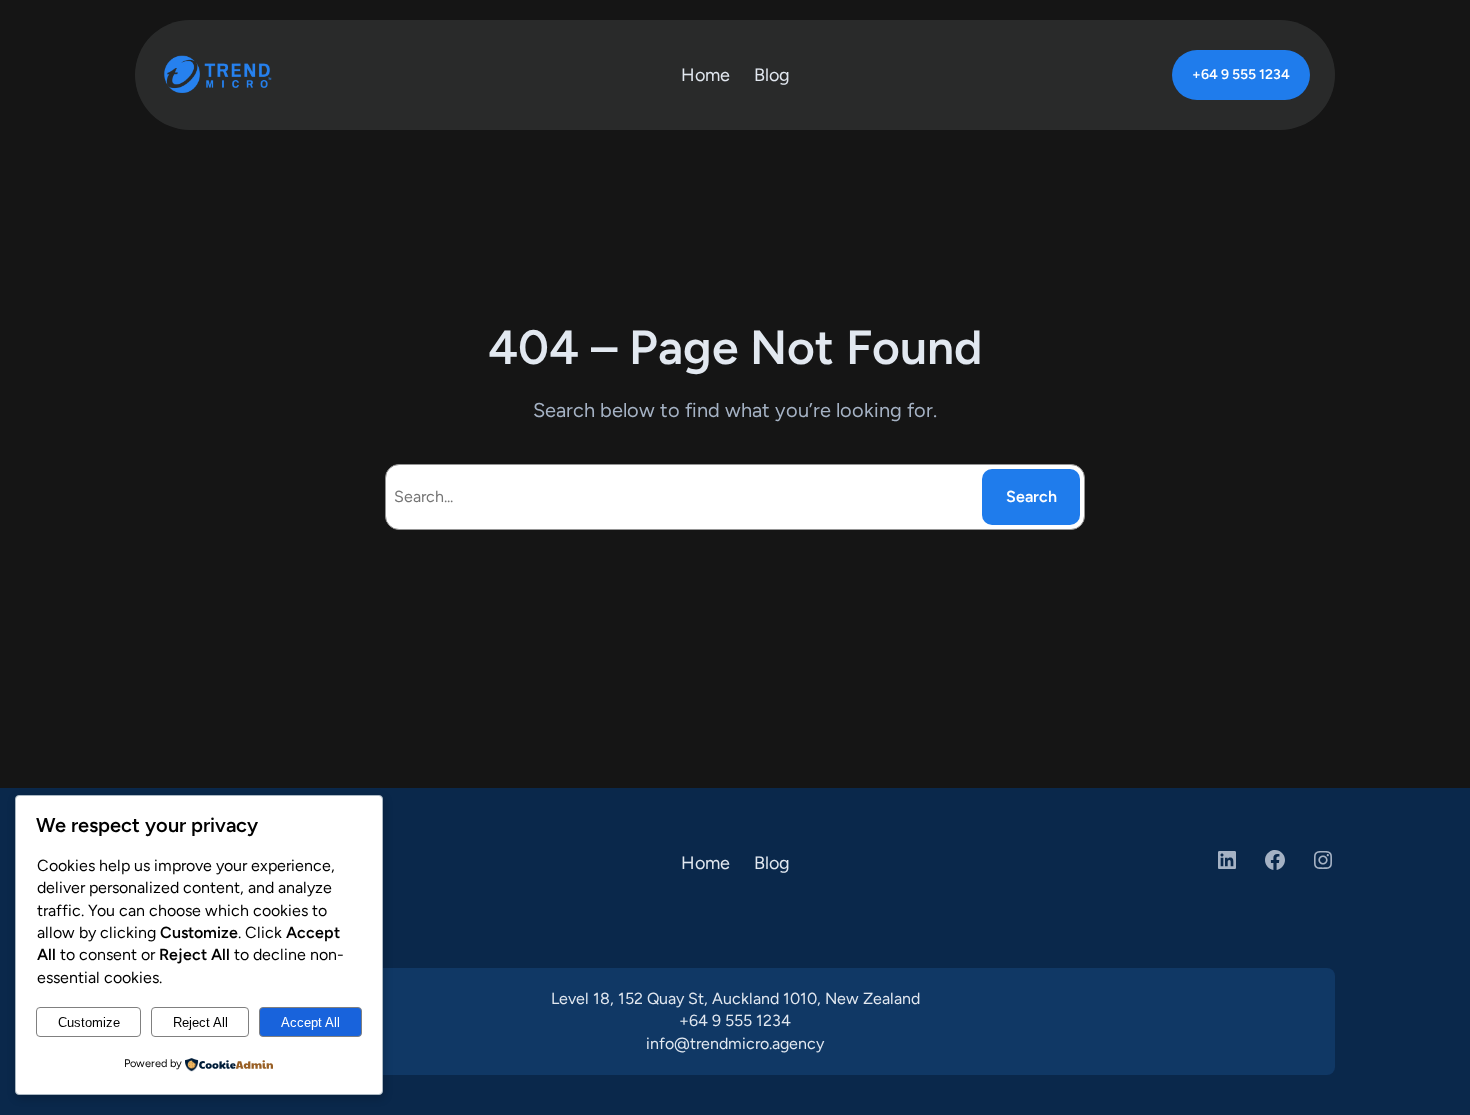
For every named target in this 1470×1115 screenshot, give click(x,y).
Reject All (200, 1022)
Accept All (310, 1022)
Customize (89, 1022)
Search (1031, 496)
